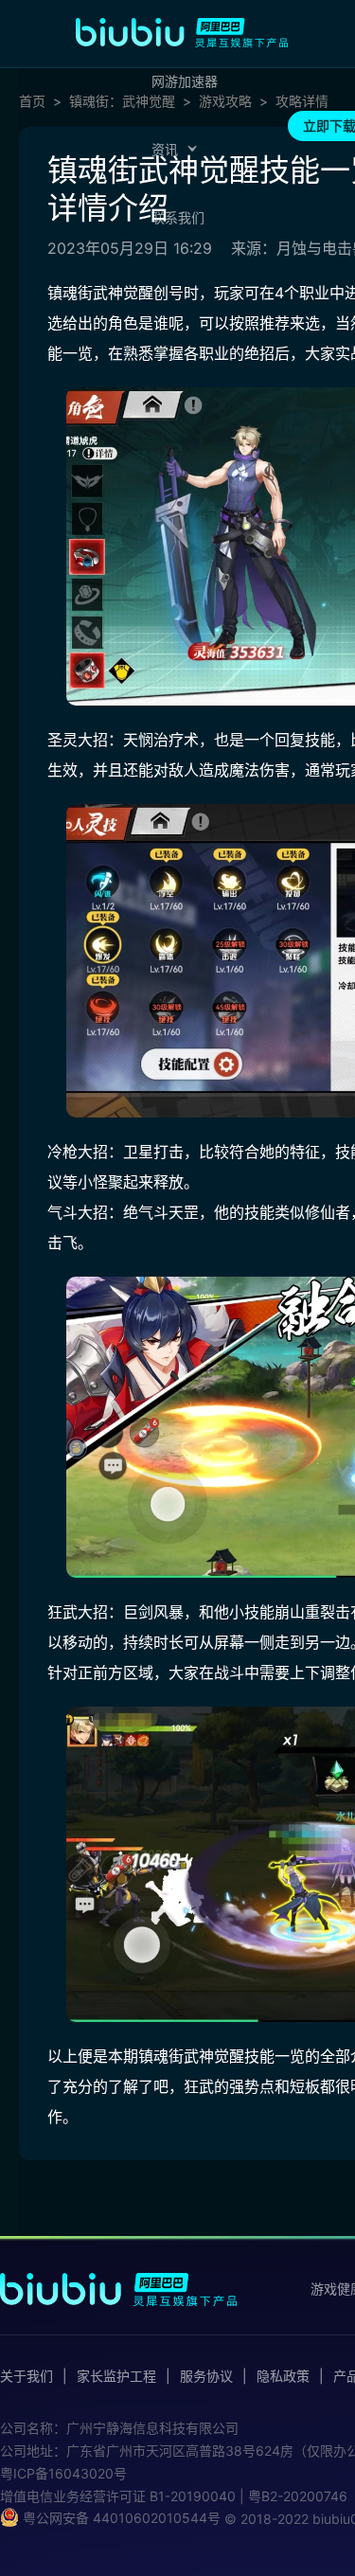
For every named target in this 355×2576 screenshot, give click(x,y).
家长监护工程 (116, 2376)
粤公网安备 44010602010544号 (120, 2518)
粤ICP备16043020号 (63, 2473)
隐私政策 (283, 2376)
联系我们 (178, 217)
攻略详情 (302, 101)
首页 (32, 101)
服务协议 (206, 2376)
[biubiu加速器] (182, 32)
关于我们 (27, 2376)
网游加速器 (185, 81)
